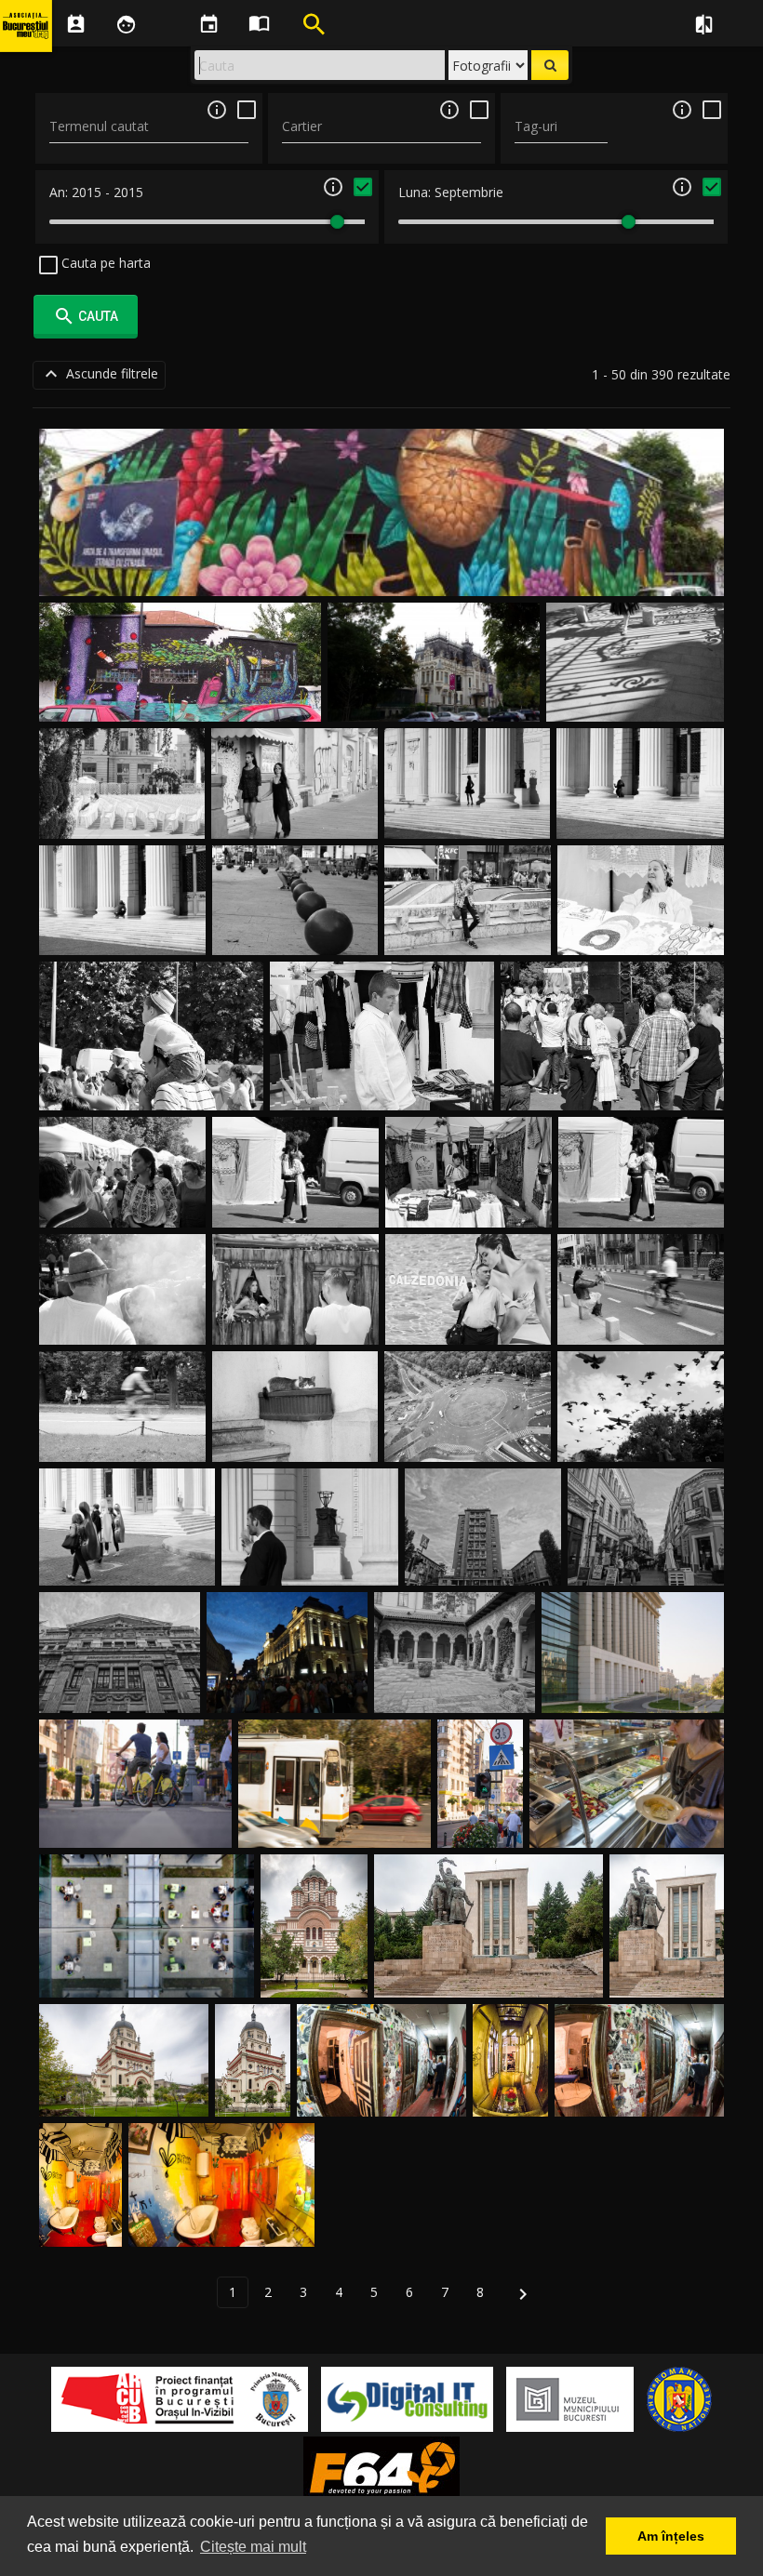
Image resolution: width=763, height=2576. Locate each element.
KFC (468, 933)
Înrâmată (295, 1323)
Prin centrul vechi (646, 1564)
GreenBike (481, 1826)
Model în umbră (467, 816)
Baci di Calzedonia (468, 1323)
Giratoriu (468, 1440)
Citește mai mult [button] (253, 2547)
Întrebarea (641, 1206)
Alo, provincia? (469, 1206)
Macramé (641, 933)
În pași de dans (635, 699)
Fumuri (310, 1564)
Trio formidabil (127, 1564)
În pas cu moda (295, 816)
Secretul (612, 1089)
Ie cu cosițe (123, 1206)
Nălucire (122, 1440)
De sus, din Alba (382, 1089)
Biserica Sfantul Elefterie (315, 1958)
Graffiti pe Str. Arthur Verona (382, 574)
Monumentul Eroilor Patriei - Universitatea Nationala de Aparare (667, 1940)
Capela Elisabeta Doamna (124, 2095)
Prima (122, 816)
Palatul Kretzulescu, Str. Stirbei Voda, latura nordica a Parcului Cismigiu (434, 681)
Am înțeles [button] (671, 2536)
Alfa (335, 1826)
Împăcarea (295, 1206)
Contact (295, 1440)
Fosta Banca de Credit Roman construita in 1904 (120, 1673)
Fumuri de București (122, 1323)
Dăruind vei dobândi (641, 1323)
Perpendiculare (633, 1691)
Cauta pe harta (104, 263)
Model (641, 816)
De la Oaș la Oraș (152, 1089)
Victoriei (135, 1826)
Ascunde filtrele (99, 374)
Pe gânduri (295, 933)
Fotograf (123, 933)
